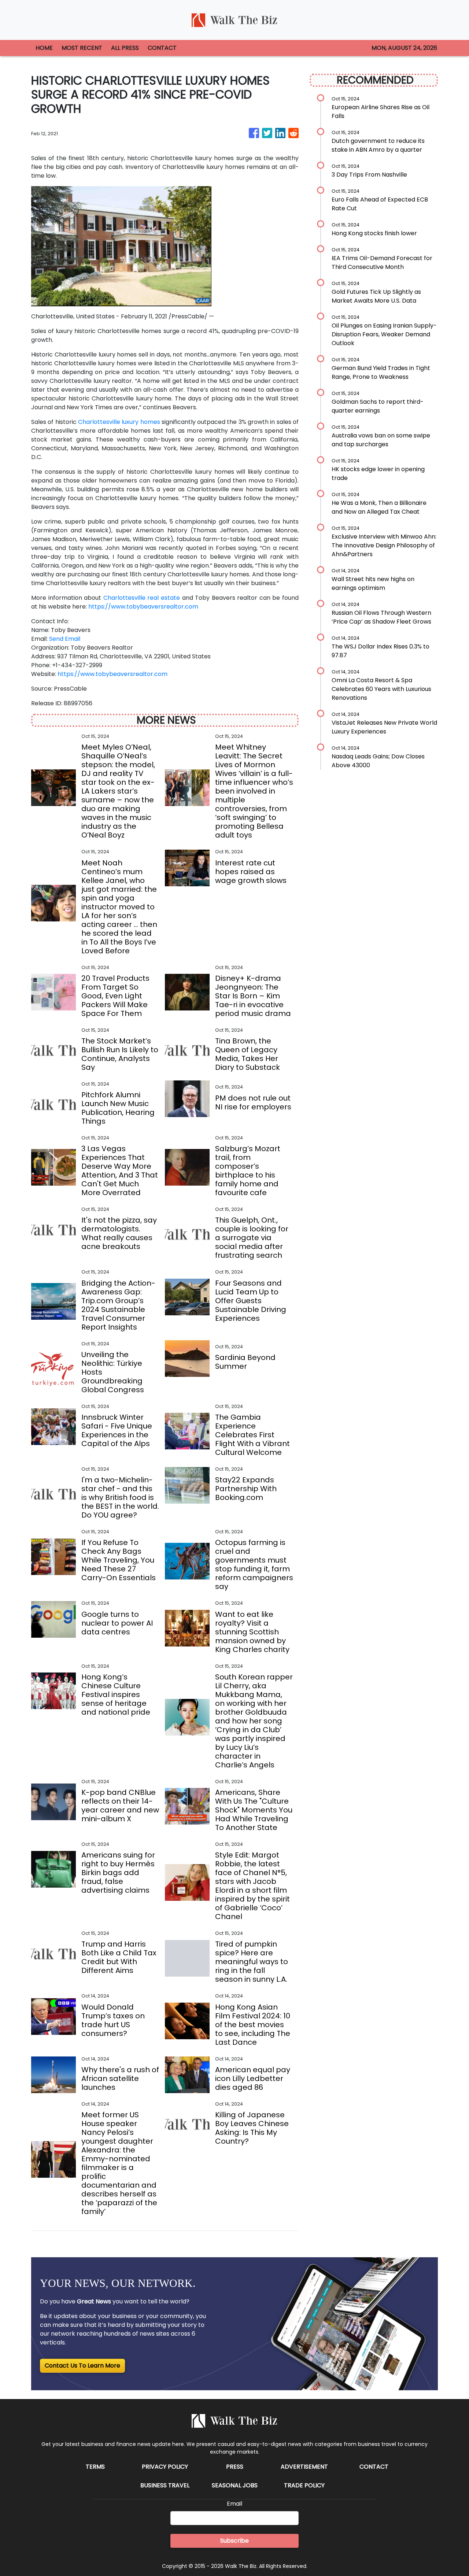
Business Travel (165, 2485)
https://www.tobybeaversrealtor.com (143, 607)
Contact (374, 2467)
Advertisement (304, 2467)
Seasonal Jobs (235, 2485)
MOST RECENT (82, 48)
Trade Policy (304, 2485)
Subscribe (234, 2541)
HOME (44, 48)
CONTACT (162, 48)
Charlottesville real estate (142, 598)
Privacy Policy (165, 2467)
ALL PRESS (125, 48)
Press (235, 2467)
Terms (95, 2467)
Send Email (65, 639)
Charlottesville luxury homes (119, 422)
